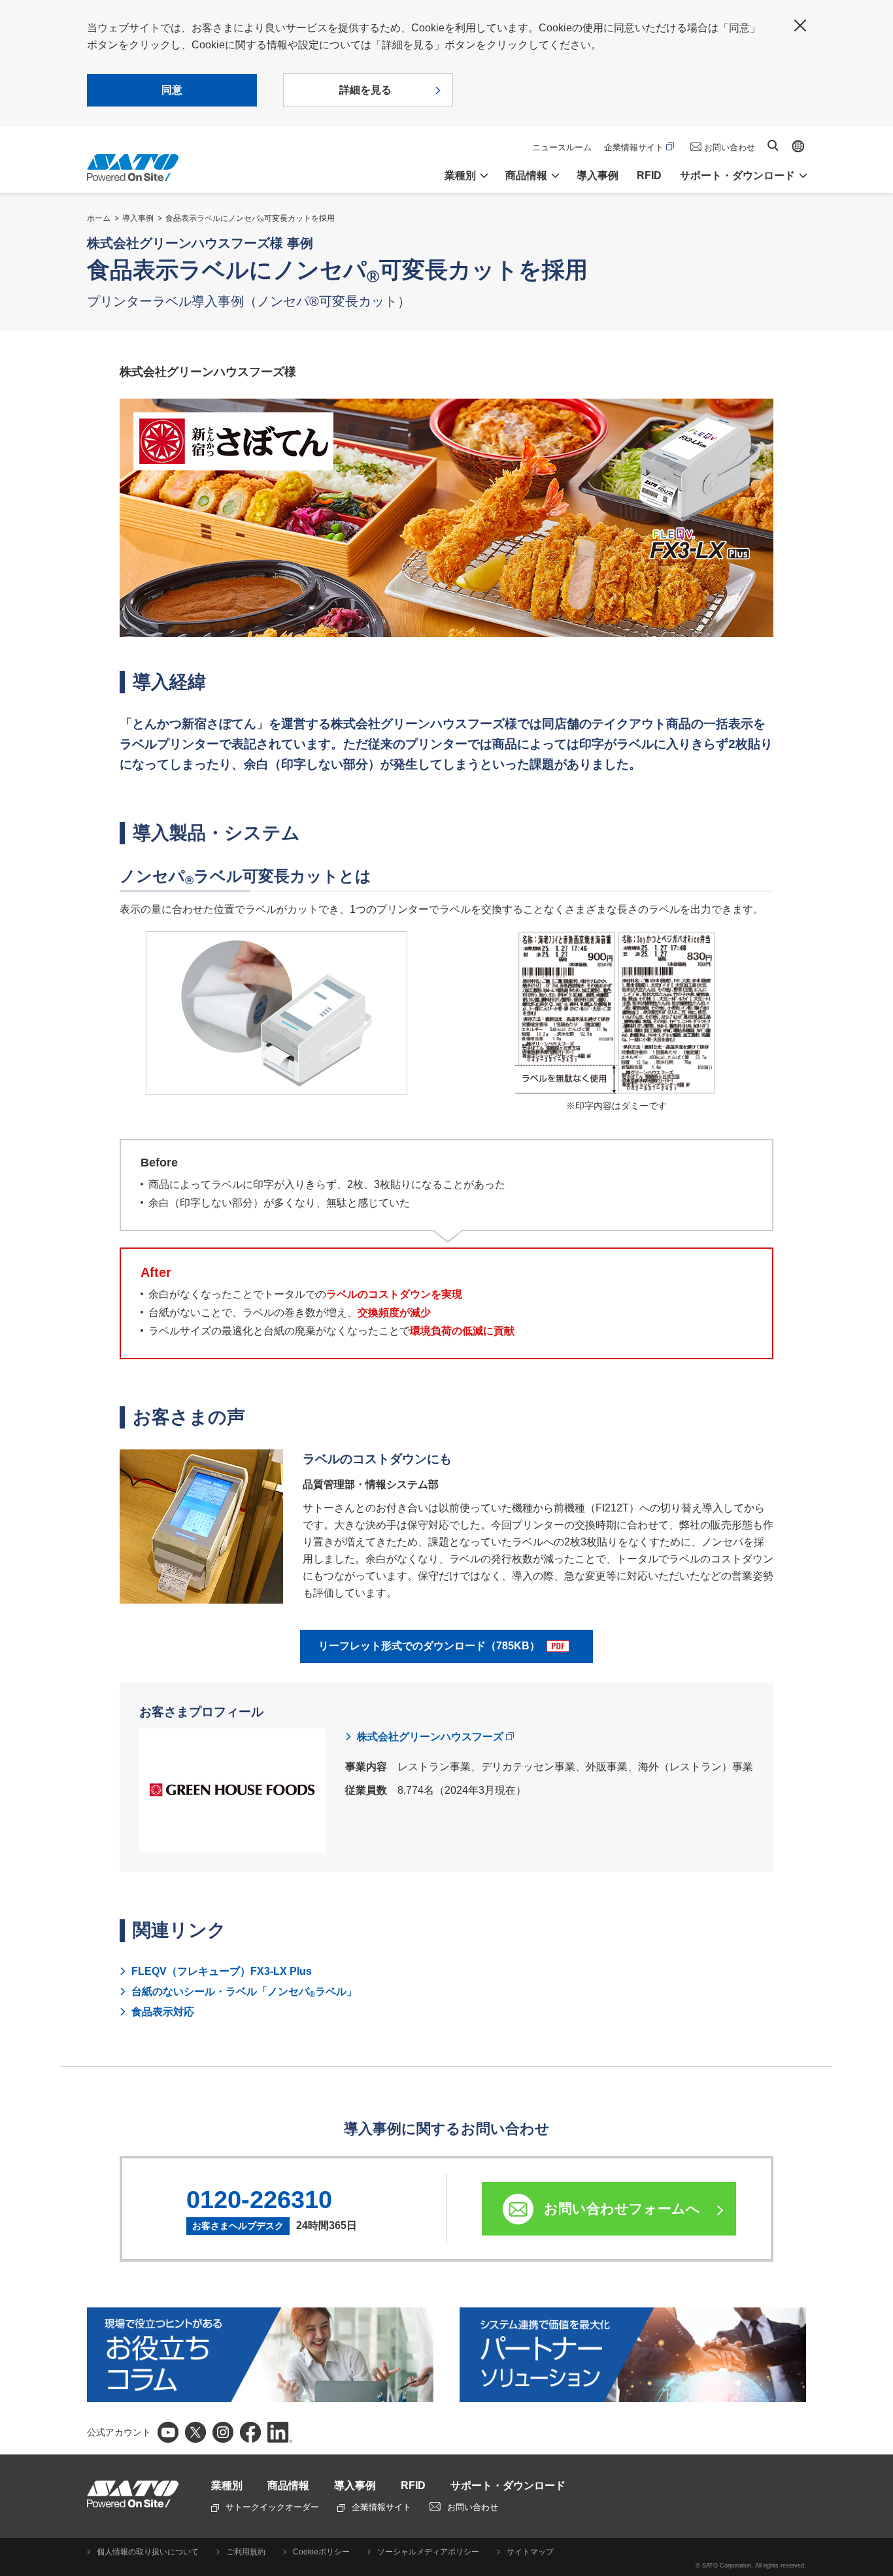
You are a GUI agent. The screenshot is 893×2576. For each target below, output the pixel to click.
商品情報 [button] (526, 175)
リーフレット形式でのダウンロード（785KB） (429, 1646)
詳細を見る (365, 90)
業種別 (227, 2485)
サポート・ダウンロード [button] (737, 175)
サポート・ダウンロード (508, 2485)
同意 (172, 90)
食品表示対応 (163, 2012)
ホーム (99, 218)
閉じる (800, 25)
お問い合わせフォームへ (622, 2208)
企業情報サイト (634, 147)
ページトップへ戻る (877, 2534)
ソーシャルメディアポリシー (428, 2552)
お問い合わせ (730, 147)
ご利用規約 (246, 2552)
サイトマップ (530, 2552)
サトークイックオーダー (272, 2507)
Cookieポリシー (321, 2552)
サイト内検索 (773, 145)
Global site (798, 146)
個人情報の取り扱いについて (148, 2552)
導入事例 (598, 175)
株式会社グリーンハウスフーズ (430, 1737)
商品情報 (288, 2485)
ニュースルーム (562, 147)
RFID (649, 175)
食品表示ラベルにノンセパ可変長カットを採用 (250, 218)
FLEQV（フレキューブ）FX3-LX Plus (222, 1971)
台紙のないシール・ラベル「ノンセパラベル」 (244, 1992)
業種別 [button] (460, 175)
